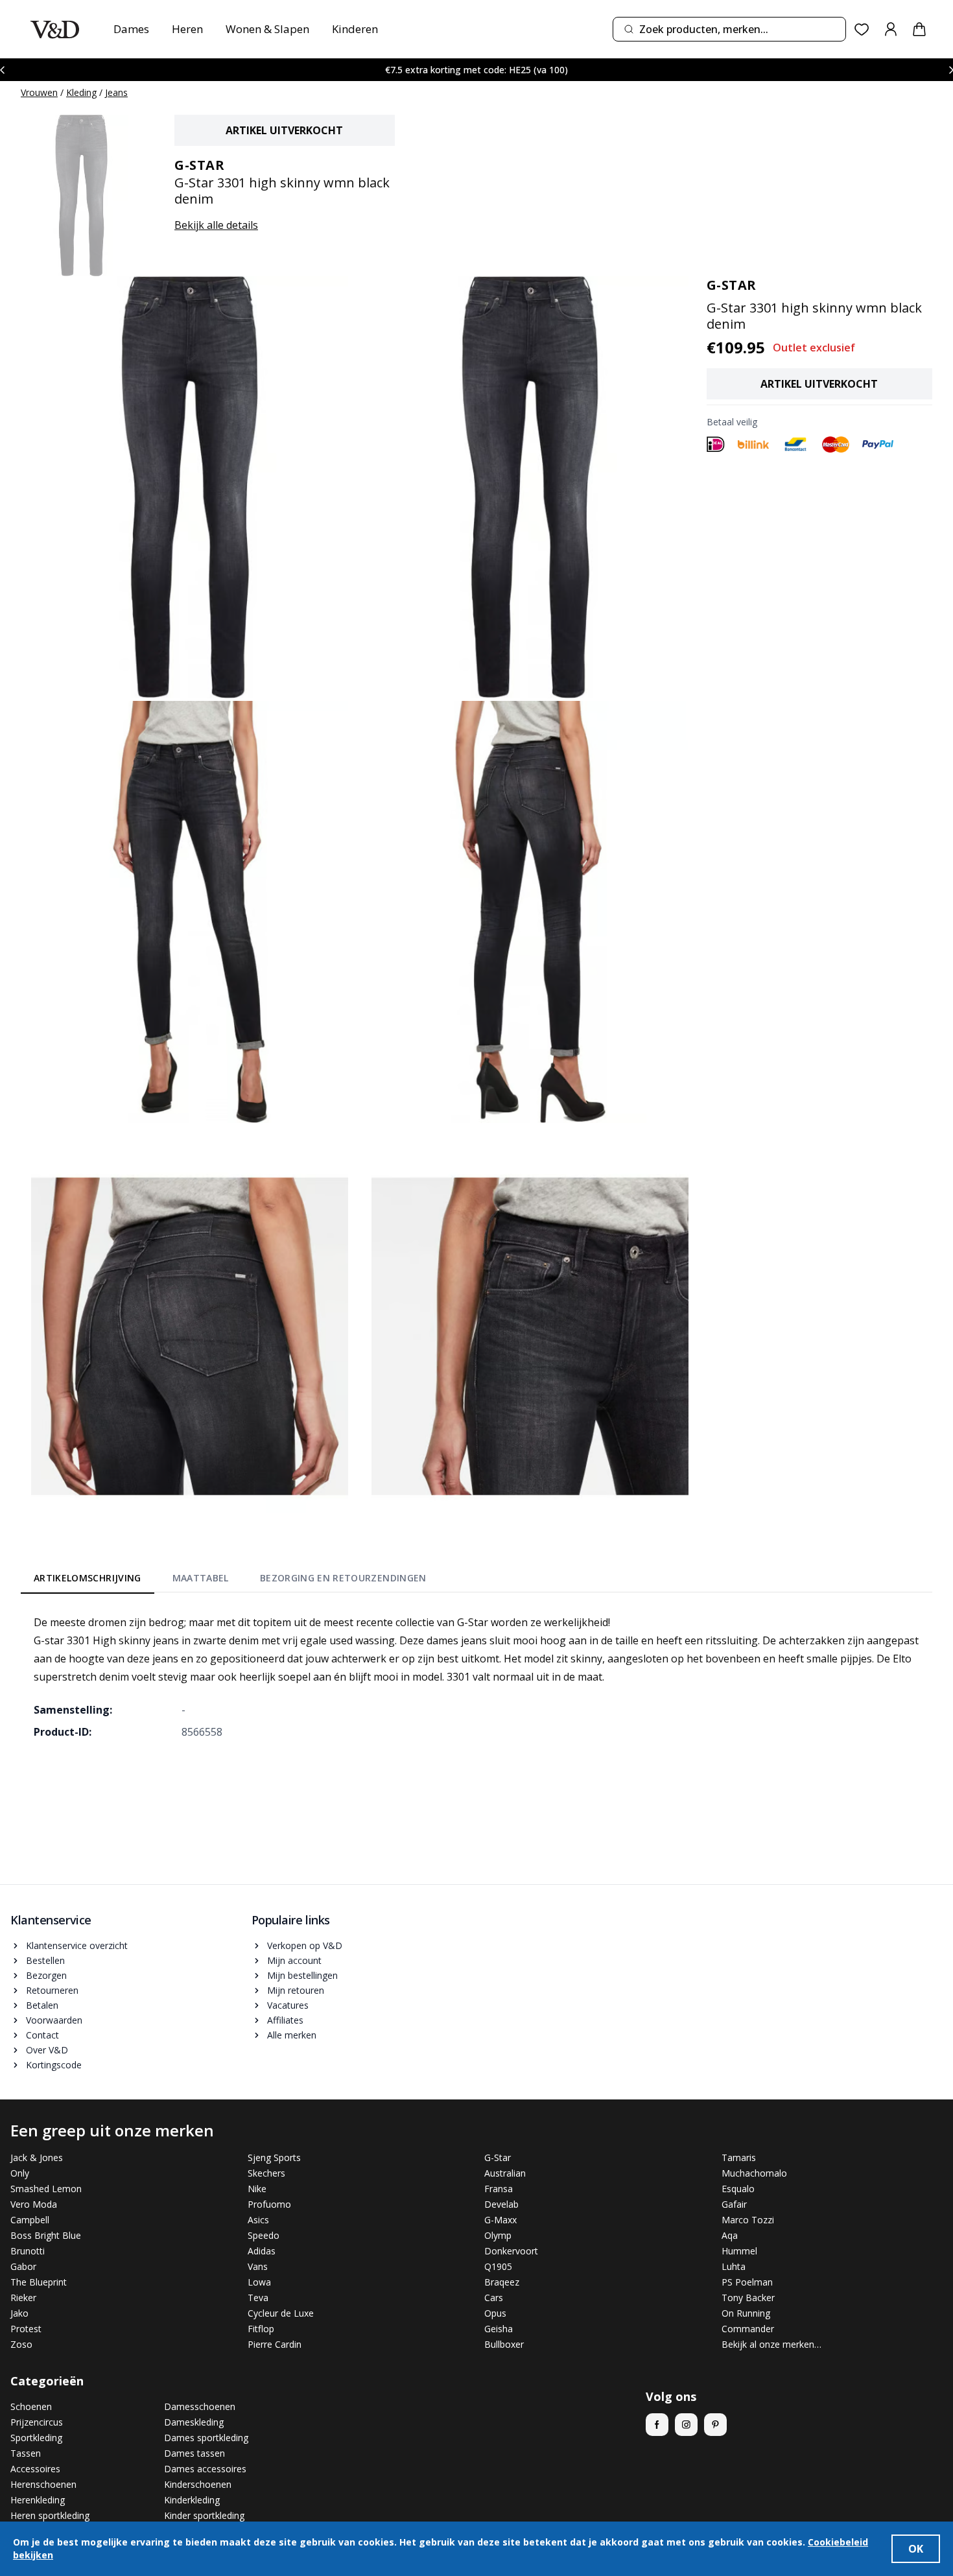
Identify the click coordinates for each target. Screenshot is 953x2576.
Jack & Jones (37, 2157)
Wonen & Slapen (267, 29)
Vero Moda (34, 2204)
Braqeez (502, 2282)
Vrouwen (39, 92)
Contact (42, 2035)
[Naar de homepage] (55, 30)
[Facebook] (657, 2425)
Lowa (259, 2282)
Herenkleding (38, 2500)
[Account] (891, 29)
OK (916, 2549)
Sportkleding (36, 2438)
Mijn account (294, 1960)
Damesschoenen (200, 2406)
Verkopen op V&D (305, 1945)
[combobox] (729, 29)
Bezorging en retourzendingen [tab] (343, 1578)
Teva (258, 2298)
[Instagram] (686, 2425)
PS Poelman (747, 2282)
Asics (258, 2220)
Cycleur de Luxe (281, 2313)
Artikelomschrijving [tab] (88, 1578)
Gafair (734, 2204)
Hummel (739, 2251)
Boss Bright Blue (46, 2235)
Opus (495, 2313)
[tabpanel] (476, 1677)
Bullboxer (504, 2344)
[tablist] (230, 1580)
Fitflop (261, 2329)
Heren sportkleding (50, 2515)
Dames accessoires (205, 2469)
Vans (258, 2266)
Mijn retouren (296, 1990)
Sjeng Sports (274, 2157)
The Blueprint (39, 2282)
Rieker (23, 2298)
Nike (257, 2189)
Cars (494, 2298)
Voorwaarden (54, 2020)
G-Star (498, 2157)
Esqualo (738, 2189)
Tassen (26, 2453)
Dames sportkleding (206, 2438)
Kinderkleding (192, 2500)
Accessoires (35, 2469)
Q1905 (498, 2266)
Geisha (499, 2329)
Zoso (21, 2344)
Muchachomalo (754, 2173)
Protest (26, 2329)
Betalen (42, 2005)
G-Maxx (500, 2220)
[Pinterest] (715, 2425)
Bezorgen (46, 1975)
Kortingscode (54, 2065)
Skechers (266, 2173)
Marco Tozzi (748, 2220)
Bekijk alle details (216, 225)
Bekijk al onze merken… (771, 2344)
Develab (501, 2204)
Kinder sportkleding (204, 2515)
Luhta (734, 2266)
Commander (748, 2329)
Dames (131, 29)
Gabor (23, 2266)
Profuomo (269, 2204)
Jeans (116, 92)
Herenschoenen (43, 2484)
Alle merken (292, 2035)
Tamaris (739, 2157)
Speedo (264, 2235)
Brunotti (28, 2251)
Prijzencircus (37, 2422)
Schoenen (31, 2406)
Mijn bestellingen (302, 1975)
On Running (746, 2313)
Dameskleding (194, 2422)
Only (20, 2173)
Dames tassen (194, 2453)
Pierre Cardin (275, 2344)
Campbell (30, 2220)
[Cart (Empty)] (919, 29)
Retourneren (52, 1990)
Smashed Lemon (46, 2189)
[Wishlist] (862, 30)
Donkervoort (511, 2251)
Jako (19, 2313)
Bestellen (45, 1960)
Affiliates (285, 2020)
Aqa (730, 2235)
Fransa (499, 2189)
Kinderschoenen (198, 2484)
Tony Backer (748, 2298)
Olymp (498, 2235)
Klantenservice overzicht (77, 1945)
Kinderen (355, 29)
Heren (187, 29)
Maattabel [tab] (201, 1578)
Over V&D (47, 2050)
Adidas (262, 2251)
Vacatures (288, 2005)
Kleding (81, 92)
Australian (505, 2173)
